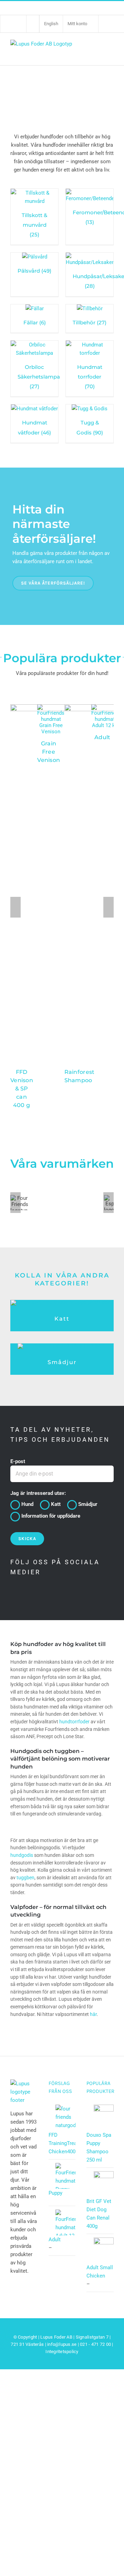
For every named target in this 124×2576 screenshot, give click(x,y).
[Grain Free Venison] (51, 707)
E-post (18, 1461)
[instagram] (43, 1595)
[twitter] (29, 1595)
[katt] (62, 1302)
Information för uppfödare (51, 1516)
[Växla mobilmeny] (110, 50)
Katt (62, 1319)
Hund (27, 1504)
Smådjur (62, 1362)
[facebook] (14, 1595)
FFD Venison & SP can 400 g (22, 1089)
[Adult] (105, 707)
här (93, 2014)
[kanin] (62, 1346)
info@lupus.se (62, 2344)
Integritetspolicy (62, 2352)
